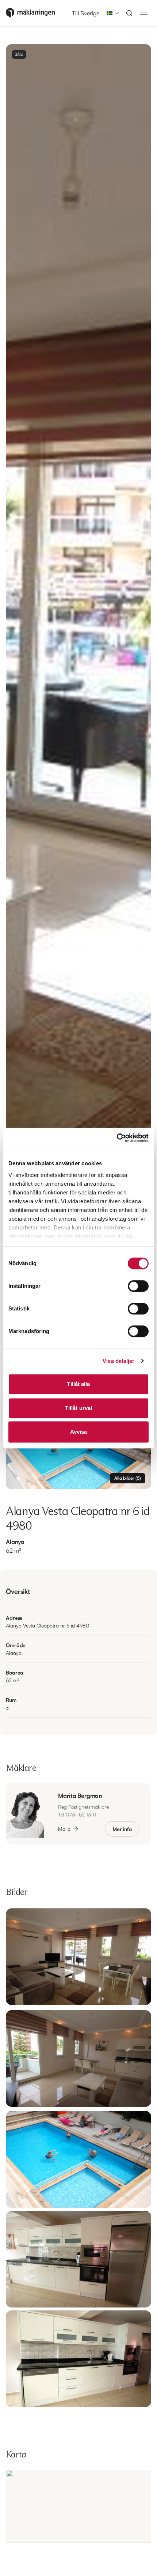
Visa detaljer (118, 1361)
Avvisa (79, 1432)
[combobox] (111, 13)
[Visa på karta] (78, 2506)
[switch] (138, 1286)
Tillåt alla (78, 1384)
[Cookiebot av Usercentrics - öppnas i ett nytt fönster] (117, 1138)
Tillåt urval (78, 1408)
